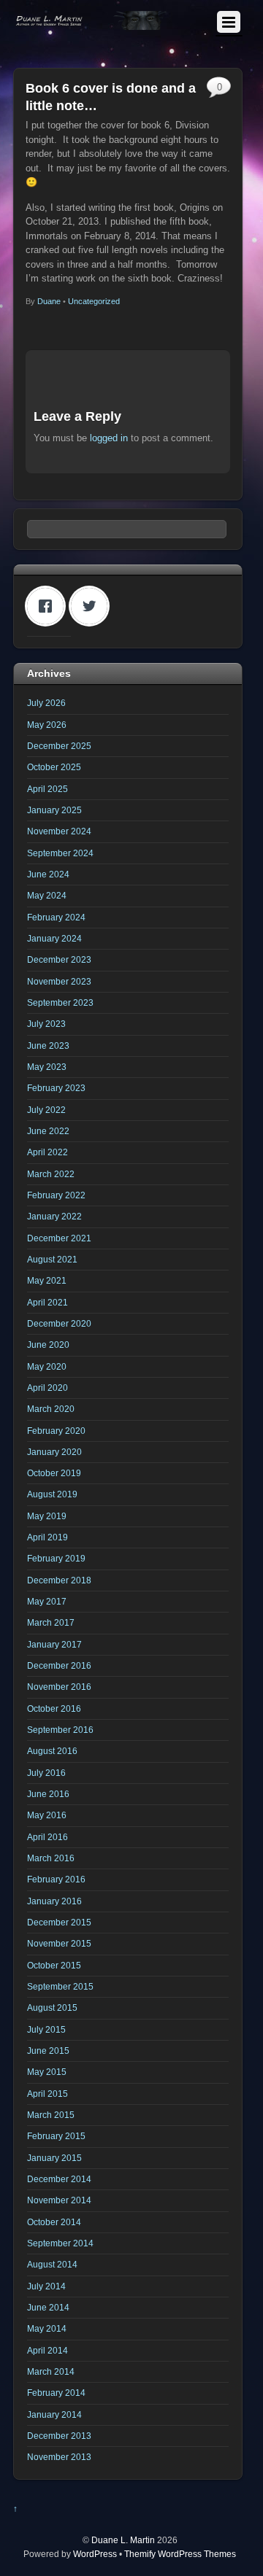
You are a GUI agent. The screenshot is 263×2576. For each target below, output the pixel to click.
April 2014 (47, 2350)
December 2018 (59, 1580)
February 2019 (56, 1558)
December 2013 (59, 2436)
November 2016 (59, 1687)
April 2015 (47, 2094)
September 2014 (60, 2243)
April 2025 (47, 789)
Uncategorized (94, 301)
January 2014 (54, 2414)
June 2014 (48, 2307)
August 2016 (52, 1751)
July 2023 (46, 1024)
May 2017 (47, 1601)
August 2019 (52, 1494)
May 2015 (47, 2072)
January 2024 (54, 938)
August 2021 (52, 1259)
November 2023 (59, 981)
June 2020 (48, 1345)
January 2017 (54, 1644)
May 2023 (47, 1067)
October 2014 (54, 2222)
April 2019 (47, 1537)
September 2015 (60, 1986)
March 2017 (51, 1622)
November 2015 (59, 1943)
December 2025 (59, 746)
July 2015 (46, 2029)
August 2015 (52, 2007)
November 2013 (59, 2457)
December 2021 (59, 1238)
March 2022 (51, 1174)
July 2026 (46, 703)
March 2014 (51, 2371)
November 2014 (59, 2200)
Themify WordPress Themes (180, 2554)
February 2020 (56, 1431)
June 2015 (48, 2051)
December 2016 (59, 1665)
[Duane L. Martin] (91, 24)
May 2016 (47, 1815)
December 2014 (59, 2179)
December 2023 (59, 959)
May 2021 (47, 1280)
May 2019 (47, 1516)
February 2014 (56, 2393)
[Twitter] (93, 606)
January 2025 (54, 810)
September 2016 (60, 1730)
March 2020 (51, 1409)
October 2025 (54, 767)
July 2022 (46, 1110)
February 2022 (56, 1195)
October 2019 (54, 1473)
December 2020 (59, 1323)
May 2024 (47, 895)
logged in (109, 438)
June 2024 (48, 874)
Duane (49, 301)
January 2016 (54, 1901)
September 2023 (60, 1002)
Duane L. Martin (123, 2540)
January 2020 (54, 1452)
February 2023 (56, 1088)
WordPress (95, 2554)
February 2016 (56, 1879)
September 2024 (60, 853)
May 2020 (47, 1366)
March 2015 (51, 2115)
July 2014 (46, 2286)
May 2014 (47, 2328)
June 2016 (48, 1794)
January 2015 (54, 2158)
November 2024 (59, 831)
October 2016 (54, 1708)
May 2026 (47, 725)
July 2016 (46, 1773)
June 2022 (48, 1131)
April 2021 (47, 1302)
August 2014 (52, 2264)
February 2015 (56, 2136)
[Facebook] (49, 606)
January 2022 (54, 1216)
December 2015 (59, 1922)
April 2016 (47, 1837)
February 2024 (56, 917)
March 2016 (51, 1858)
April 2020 (47, 1388)
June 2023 (48, 1045)
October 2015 (54, 1965)
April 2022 (47, 1152)
